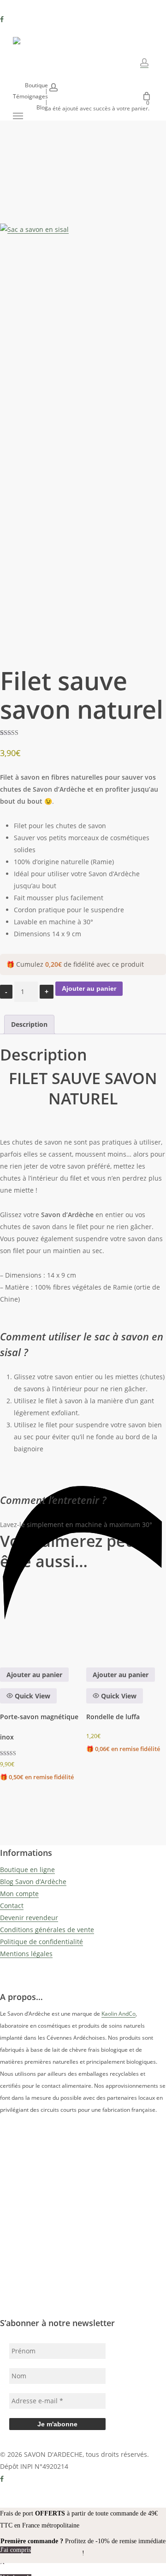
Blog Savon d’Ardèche (33, 1882)
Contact (12, 1906)
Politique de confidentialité (41, 1942)
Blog (42, 108)
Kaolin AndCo (119, 2014)
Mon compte (19, 1894)
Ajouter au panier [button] (34, 1675)
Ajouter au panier (89, 988)
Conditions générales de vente (47, 1930)
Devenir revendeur (29, 1918)
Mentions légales (26, 1954)
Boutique (36, 85)
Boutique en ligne (27, 1870)
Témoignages (30, 97)
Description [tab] (29, 1024)
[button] (18, 116)
